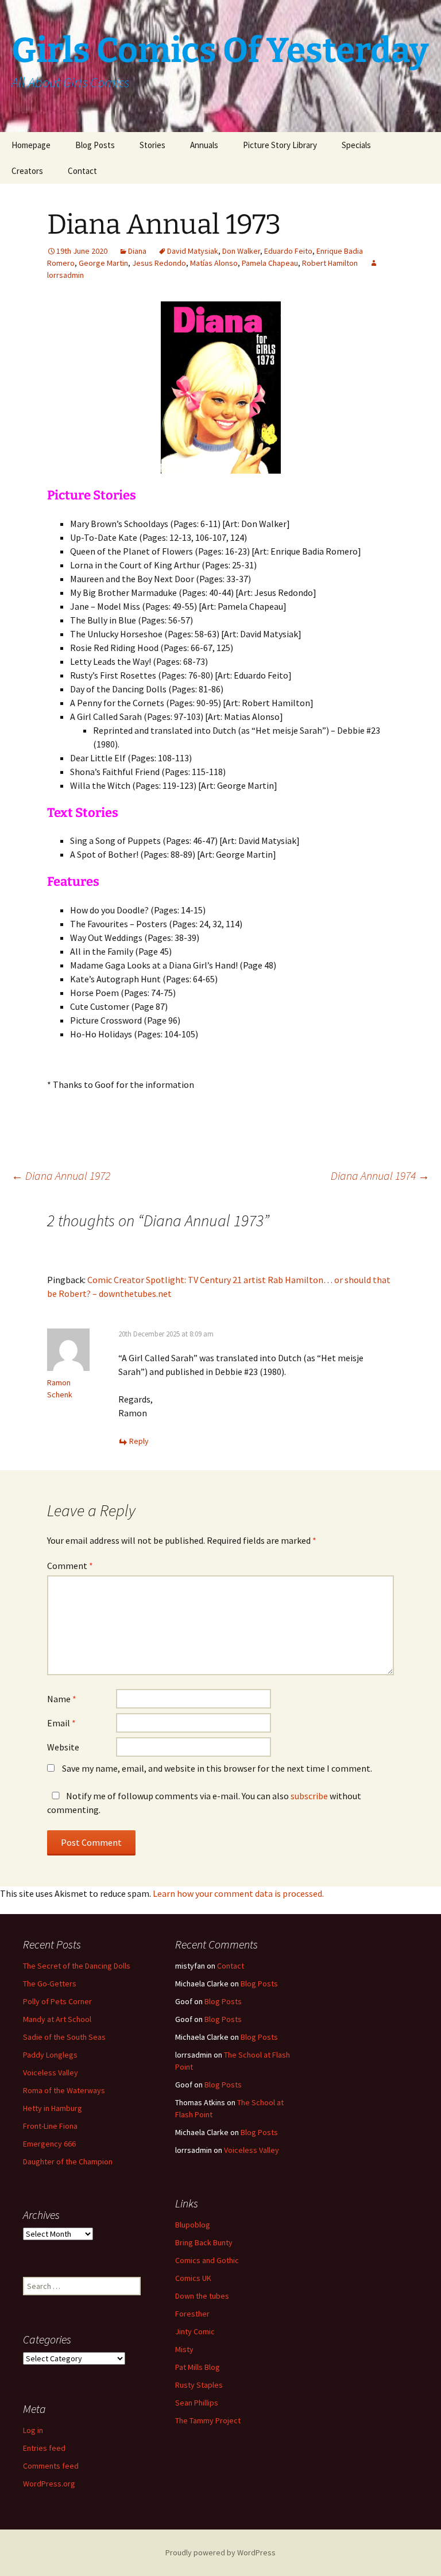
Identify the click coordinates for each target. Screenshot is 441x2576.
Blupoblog (193, 2225)
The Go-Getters (50, 1984)
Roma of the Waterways (64, 2090)
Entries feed (44, 2448)
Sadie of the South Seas (64, 2037)
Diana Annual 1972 (61, 1175)
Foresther (192, 2314)
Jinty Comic (195, 2331)
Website (63, 1747)
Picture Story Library (280, 145)
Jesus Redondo (159, 263)
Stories (152, 145)
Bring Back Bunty (204, 2242)
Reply (139, 1441)
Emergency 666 (49, 2144)
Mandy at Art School (57, 2019)
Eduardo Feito (288, 251)
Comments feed (51, 2466)
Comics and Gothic (207, 2260)
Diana (137, 251)
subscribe (309, 1796)
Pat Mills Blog (198, 2367)
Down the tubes (202, 2296)
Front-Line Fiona (50, 2126)
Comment (70, 1566)
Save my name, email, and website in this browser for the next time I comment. (217, 1768)
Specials (356, 145)
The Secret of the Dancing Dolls (77, 1966)
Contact (82, 171)
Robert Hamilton (330, 263)
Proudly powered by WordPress (220, 2552)
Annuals (204, 145)
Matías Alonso (214, 263)
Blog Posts (95, 145)
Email (61, 1723)
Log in (33, 2430)
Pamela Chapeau (270, 263)
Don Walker (241, 251)
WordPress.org (49, 2484)
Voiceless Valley (51, 2073)
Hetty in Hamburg (53, 2108)
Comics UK (193, 2278)
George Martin (103, 263)
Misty (184, 2349)
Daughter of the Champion (68, 2161)
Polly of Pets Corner (57, 2001)
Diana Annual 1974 (380, 1175)
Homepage (31, 145)
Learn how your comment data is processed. (238, 1893)
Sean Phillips (197, 2403)
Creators (27, 171)
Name (62, 1699)
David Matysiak (193, 251)
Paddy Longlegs (50, 2055)
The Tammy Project (208, 2420)
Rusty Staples (199, 2385)
